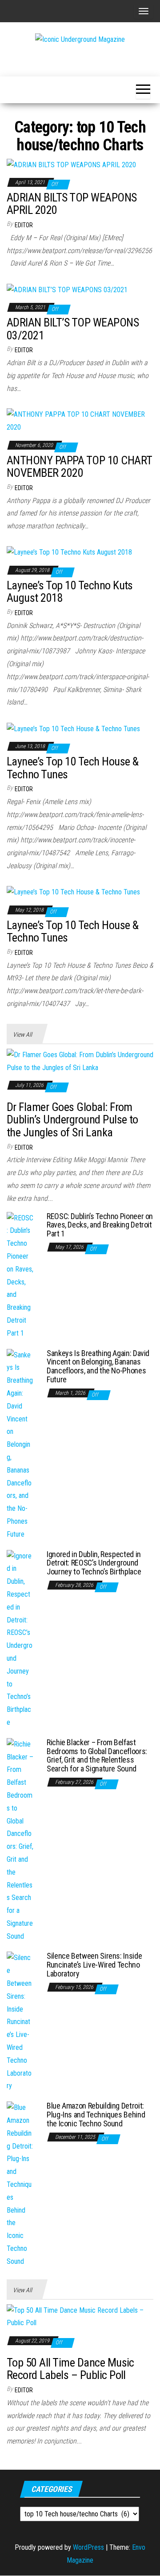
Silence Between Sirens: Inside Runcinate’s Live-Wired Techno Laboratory (94, 1965)
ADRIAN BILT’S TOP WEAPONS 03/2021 (73, 329)
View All (22, 1034)
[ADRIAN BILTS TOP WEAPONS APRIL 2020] (71, 164)
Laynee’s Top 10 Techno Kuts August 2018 (70, 592)
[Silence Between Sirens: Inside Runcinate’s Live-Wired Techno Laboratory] (20, 2022)
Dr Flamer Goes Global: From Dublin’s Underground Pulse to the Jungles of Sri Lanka (72, 1120)
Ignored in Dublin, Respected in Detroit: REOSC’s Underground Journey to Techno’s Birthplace (94, 1563)
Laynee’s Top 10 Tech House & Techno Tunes (72, 768)
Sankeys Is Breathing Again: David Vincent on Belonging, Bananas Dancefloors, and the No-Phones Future (98, 1366)
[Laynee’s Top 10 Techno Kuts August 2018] (69, 552)
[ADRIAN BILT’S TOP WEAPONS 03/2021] (67, 289)
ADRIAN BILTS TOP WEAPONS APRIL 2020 (72, 204)
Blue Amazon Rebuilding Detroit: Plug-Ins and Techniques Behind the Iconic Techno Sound (96, 2115)
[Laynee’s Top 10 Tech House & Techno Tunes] (73, 728)
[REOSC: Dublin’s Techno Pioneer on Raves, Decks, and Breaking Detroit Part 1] (20, 1275)
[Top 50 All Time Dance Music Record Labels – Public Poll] (80, 2316)
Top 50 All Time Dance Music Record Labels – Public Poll (70, 2369)
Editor (24, 225)
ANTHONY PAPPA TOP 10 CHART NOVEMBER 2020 (79, 467)
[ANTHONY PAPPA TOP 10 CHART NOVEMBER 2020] (80, 421)
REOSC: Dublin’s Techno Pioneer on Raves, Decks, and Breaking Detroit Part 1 (100, 1225)
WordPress (88, 2547)
